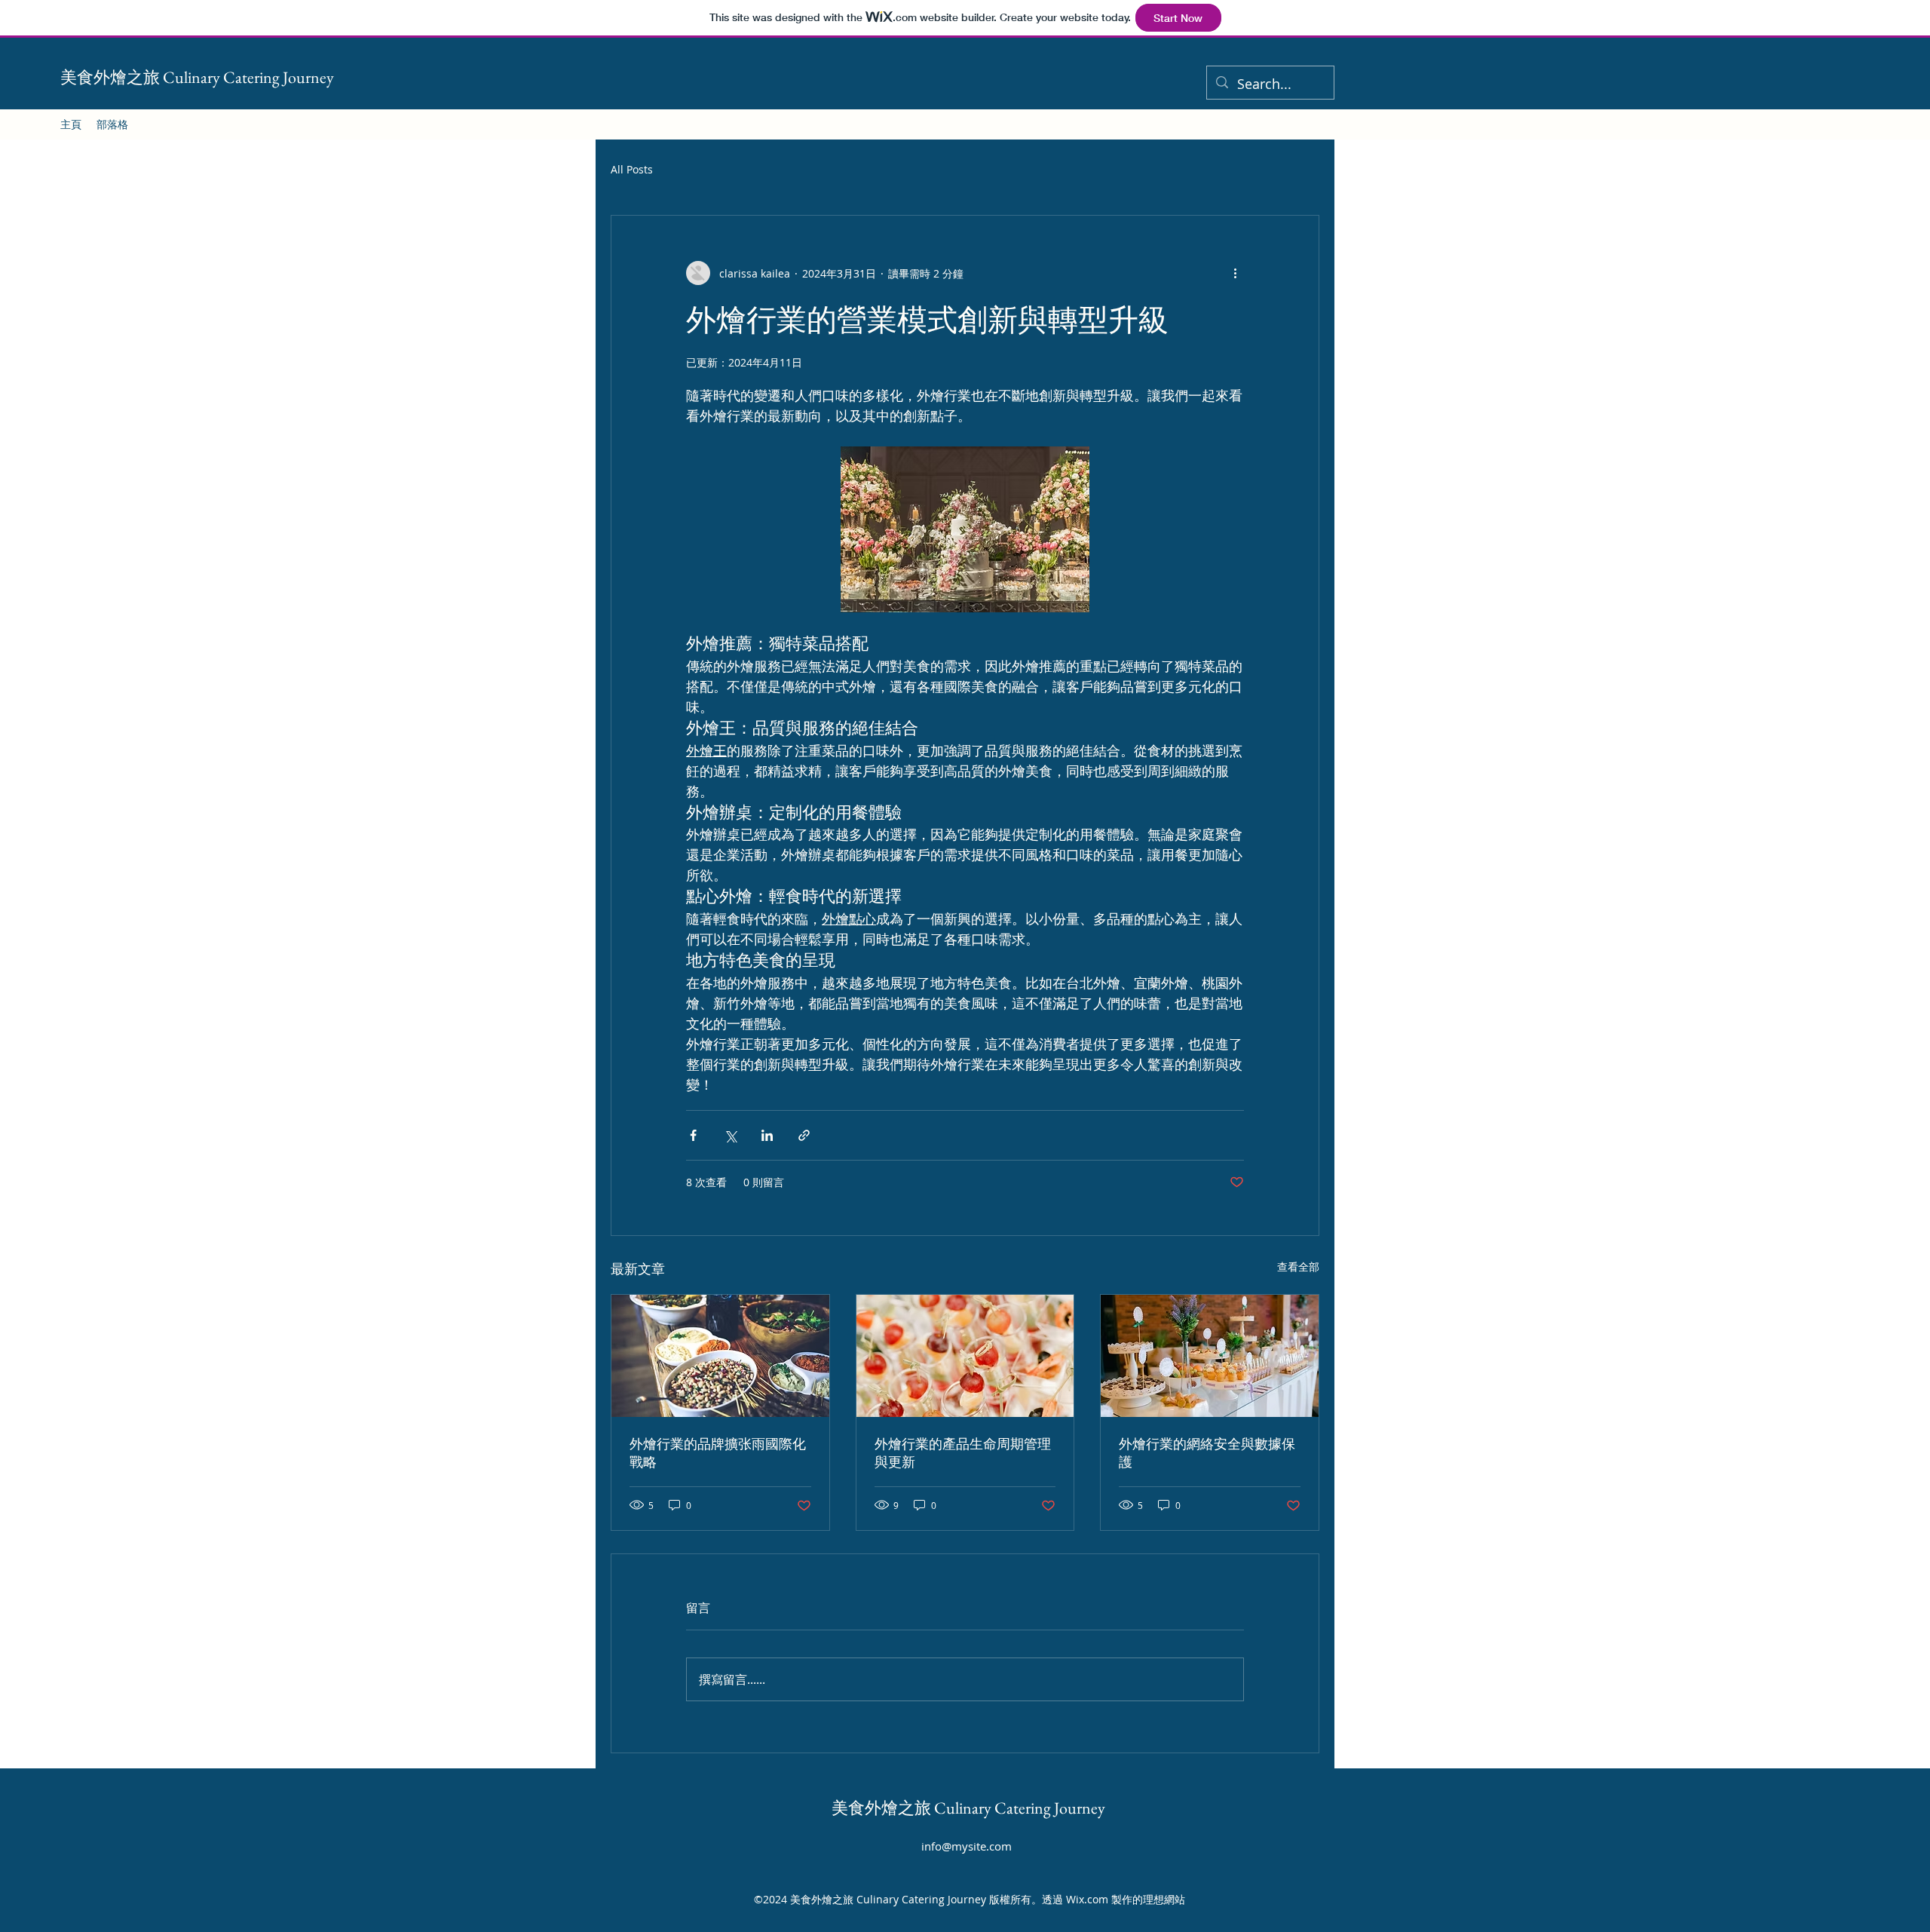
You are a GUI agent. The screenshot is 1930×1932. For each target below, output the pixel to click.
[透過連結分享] (804, 1135)
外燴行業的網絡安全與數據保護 (1207, 1453)
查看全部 (1298, 1267)
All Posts (632, 169)
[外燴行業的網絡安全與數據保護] (1210, 1356)
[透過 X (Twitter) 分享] (730, 1135)
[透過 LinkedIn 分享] (767, 1135)
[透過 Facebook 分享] (693, 1135)
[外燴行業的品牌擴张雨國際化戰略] (720, 1356)
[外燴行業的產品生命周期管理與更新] (965, 1356)
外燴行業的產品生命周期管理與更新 (963, 1453)
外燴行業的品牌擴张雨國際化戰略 (718, 1453)
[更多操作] (1235, 273)
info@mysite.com (967, 1846)
